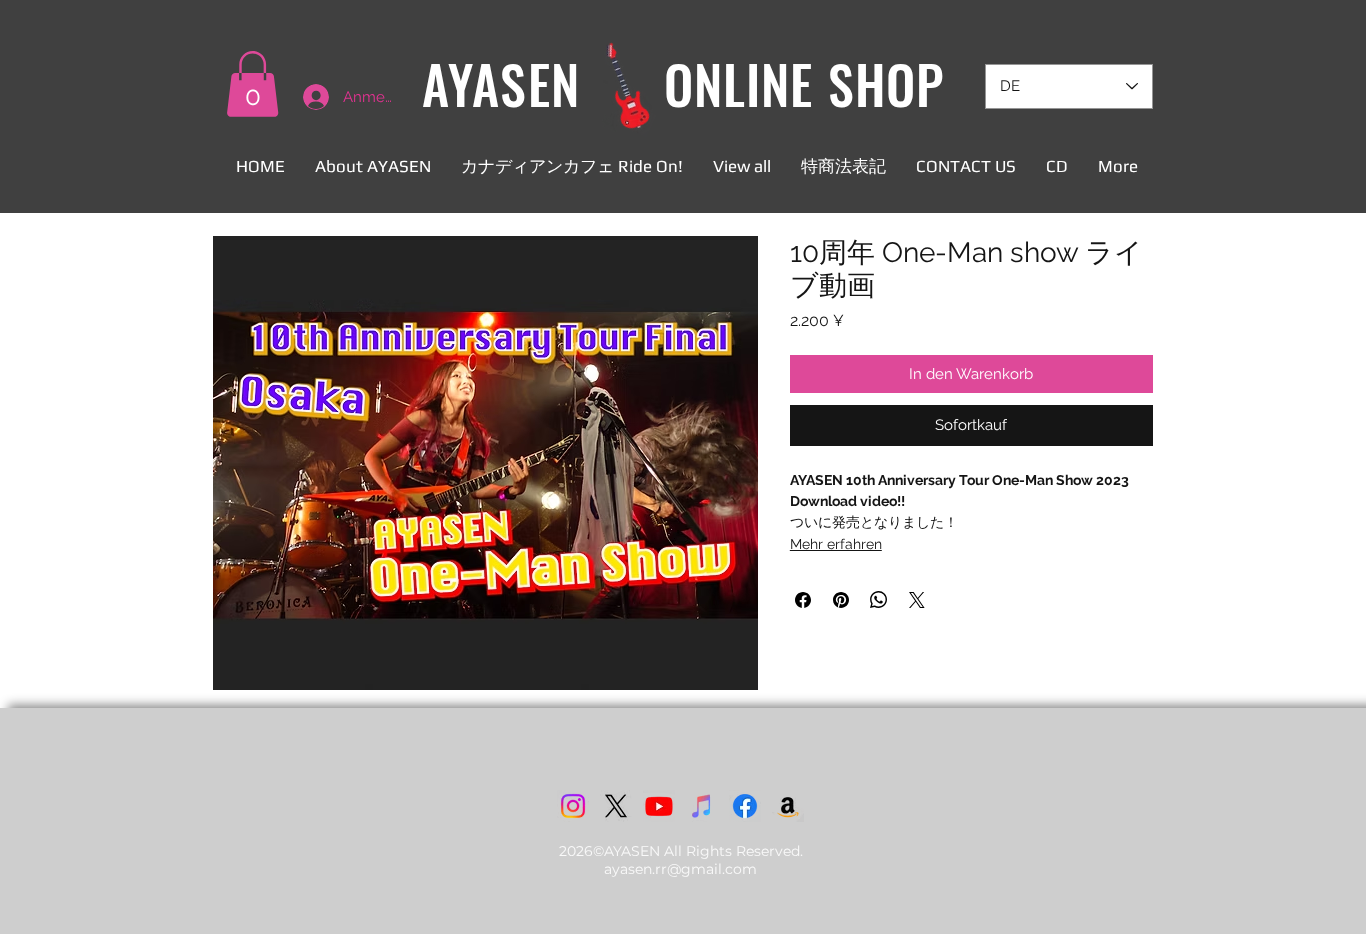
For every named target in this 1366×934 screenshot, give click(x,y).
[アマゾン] (788, 806)
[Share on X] (917, 600)
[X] (616, 806)
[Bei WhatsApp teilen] (879, 600)
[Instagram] (573, 806)
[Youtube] (659, 806)
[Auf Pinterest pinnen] (841, 600)
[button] (252, 84)
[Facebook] (745, 806)
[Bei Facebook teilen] (803, 600)
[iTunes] (702, 806)
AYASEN (500, 83)
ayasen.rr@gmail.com (680, 869)
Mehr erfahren (836, 544)
